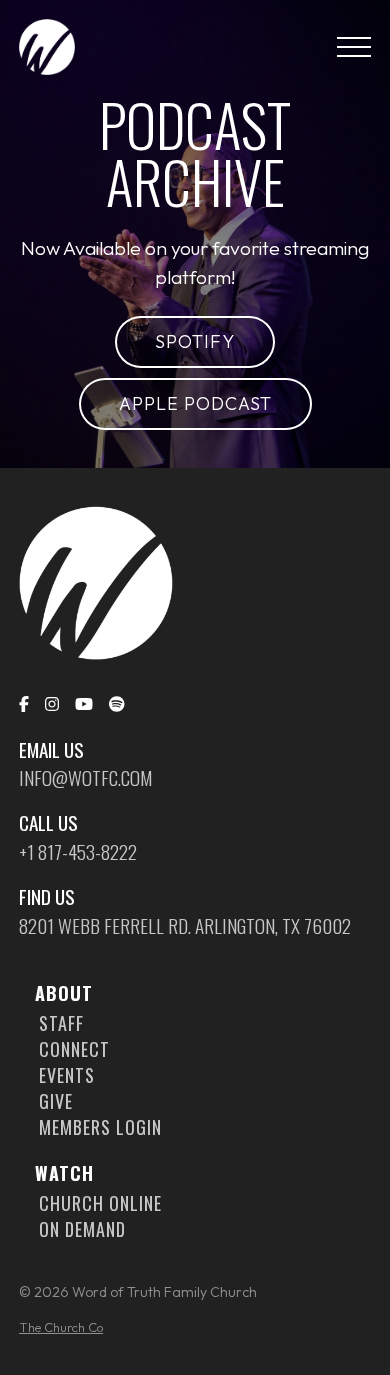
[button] (354, 47)
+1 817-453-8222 (78, 852)
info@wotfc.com (86, 778)
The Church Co (61, 1327)
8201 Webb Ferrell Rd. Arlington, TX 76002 (185, 926)
